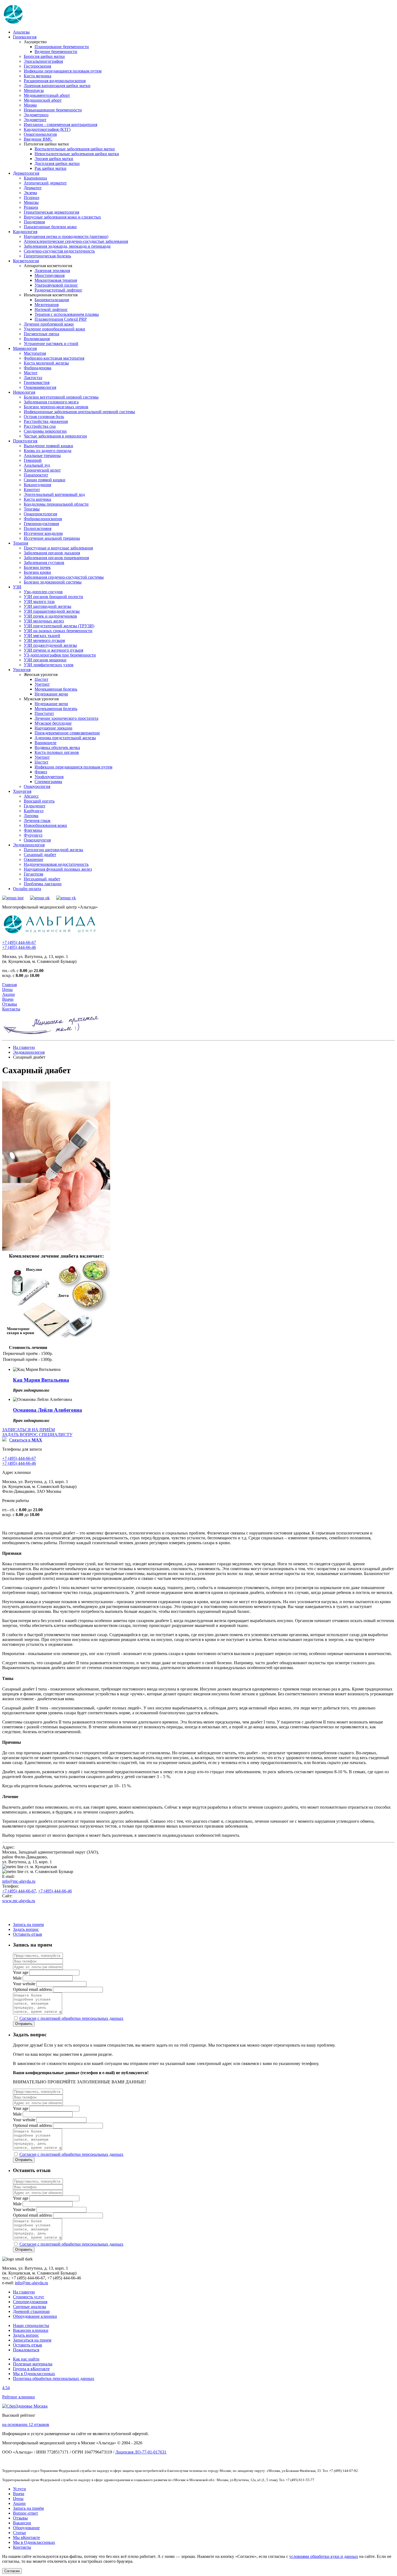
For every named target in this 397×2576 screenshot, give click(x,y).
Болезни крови (37, 572)
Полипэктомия (38, 528)
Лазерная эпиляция (52, 271)
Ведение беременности (56, 52)
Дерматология (26, 173)
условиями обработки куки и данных (324, 2556)
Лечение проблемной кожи (49, 324)
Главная (9, 985)
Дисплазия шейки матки (57, 163)
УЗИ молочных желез (44, 621)
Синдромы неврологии (45, 431)
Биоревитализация (52, 300)
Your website (24, 1984)
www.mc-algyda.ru (19, 1901)
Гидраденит (35, 806)
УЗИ (17, 587)
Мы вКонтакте (26, 2537)
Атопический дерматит (45, 183)
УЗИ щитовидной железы (48, 606)
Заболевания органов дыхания (52, 553)
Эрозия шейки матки (54, 159)
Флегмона (33, 830)
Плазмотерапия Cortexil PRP (61, 319)
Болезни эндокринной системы (53, 582)
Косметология (26, 261)
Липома (31, 816)
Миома (30, 105)
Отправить (24, 2024)
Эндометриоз (36, 115)
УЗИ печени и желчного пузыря (53, 650)
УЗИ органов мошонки (45, 660)
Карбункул (34, 811)
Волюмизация (37, 339)
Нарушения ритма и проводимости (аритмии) (66, 236)
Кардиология (25, 232)
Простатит (44, 713)
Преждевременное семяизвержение (67, 733)
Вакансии (22, 2523)
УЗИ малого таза (39, 601)
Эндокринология (29, 845)
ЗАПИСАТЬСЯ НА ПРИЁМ (28, 1430)
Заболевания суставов (44, 563)
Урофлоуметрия (49, 777)
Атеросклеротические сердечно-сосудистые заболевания (76, 241)
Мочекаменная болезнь (56, 689)
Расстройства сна (40, 426)
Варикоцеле (46, 743)
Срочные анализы (30, 2307)
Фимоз (41, 772)
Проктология (25, 441)
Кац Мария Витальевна (41, 1380)
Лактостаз (33, 378)
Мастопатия (35, 353)
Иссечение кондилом (43, 533)
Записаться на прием (32, 2340)
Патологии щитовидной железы (53, 850)
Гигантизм (33, 874)
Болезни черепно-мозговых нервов (56, 407)
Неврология (24, 392)
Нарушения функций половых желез (58, 869)
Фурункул (33, 835)
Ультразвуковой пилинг (56, 285)
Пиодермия (34, 222)
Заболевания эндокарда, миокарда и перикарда (67, 246)
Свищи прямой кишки (45, 480)
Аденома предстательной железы (65, 738)
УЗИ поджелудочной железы (50, 645)
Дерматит (33, 188)
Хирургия (22, 791)
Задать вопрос (26, 1929)
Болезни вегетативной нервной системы (61, 397)
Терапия (21, 543)
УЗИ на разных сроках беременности (58, 631)
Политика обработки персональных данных (54, 2378)
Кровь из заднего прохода (48, 451)
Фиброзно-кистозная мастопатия (54, 358)
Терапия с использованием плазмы (67, 314)
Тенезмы (32, 509)
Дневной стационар (31, 2311)
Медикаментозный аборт (47, 95)
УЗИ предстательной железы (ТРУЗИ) (59, 626)
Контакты (11, 1009)
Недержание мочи (51, 694)
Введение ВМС (38, 139)
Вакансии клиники (31, 2330)
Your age (21, 1972)
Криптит (32, 490)
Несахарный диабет (42, 879)
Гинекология (25, 37)
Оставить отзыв (28, 1934)
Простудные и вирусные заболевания (58, 548)
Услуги (19, 2489)
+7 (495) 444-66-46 (19, 947)
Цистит (41, 679)
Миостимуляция (50, 275)
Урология (22, 670)
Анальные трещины (42, 455)
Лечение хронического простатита (66, 718)
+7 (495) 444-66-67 (19, 942)
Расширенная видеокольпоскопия (55, 81)
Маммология (25, 348)
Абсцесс (31, 796)
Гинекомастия (37, 382)
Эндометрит (35, 120)
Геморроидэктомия (41, 524)
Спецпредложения (30, 2302)
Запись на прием (28, 1924)
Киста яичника (38, 76)
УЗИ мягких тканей (42, 636)
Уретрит (42, 684)
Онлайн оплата (27, 889)
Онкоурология (37, 786)
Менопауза (34, 90)
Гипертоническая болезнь (47, 256)
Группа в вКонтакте (31, 2369)
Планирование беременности (62, 47)
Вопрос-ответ (26, 2513)
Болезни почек (37, 567)
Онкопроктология (40, 514)
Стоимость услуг (29, 2297)
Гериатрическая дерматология (51, 212)
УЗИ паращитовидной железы (52, 611)
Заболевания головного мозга (51, 402)
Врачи (8, 999)
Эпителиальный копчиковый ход (54, 494)
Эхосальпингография (43, 61)
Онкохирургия (37, 840)
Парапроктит (36, 475)
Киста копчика (37, 499)
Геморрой (33, 460)
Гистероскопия (37, 66)
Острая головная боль (44, 417)
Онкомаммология (40, 387)
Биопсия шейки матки (44, 56)
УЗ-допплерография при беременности (60, 655)
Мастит (31, 373)
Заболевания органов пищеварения (56, 558)
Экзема (30, 193)
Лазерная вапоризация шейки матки (57, 86)
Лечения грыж (37, 820)
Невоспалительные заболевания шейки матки (77, 154)
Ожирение (33, 859)
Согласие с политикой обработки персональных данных (71, 2018)
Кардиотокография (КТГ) (47, 129)
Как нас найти (26, 2359)
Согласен (12, 2571)
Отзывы (10, 1004)
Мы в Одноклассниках (34, 2374)
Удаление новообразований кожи (54, 329)
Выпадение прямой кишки (48, 446)
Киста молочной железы (46, 363)
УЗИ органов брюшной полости (53, 597)
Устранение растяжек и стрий (51, 344)
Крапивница (35, 178)
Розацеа (31, 207)
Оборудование (26, 2528)
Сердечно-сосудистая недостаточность (59, 251)
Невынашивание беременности (53, 110)
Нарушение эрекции (53, 728)
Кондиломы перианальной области (56, 504)
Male (17, 1978)
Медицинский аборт (43, 100)
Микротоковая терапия (56, 280)
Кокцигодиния (37, 485)
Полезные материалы (33, 2364)
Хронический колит (42, 470)
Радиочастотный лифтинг (58, 290)
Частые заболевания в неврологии (55, 436)
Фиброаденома (38, 368)
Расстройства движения (46, 421)
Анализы (21, 32)
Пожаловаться (26, 2350)
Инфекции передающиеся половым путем (63, 71)
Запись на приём (28, 2508)
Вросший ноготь (39, 801)
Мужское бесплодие (53, 723)
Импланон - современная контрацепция (60, 125)
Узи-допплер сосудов (43, 592)
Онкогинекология (40, 134)
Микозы (31, 202)
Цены (7, 989)
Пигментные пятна (41, 334)
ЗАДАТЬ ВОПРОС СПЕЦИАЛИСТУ (37, 1435)
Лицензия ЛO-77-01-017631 (141, 2452)
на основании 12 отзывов (26, 2424)
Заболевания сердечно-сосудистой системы (64, 577)
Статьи (19, 2533)
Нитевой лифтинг (51, 309)
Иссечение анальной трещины (52, 538)
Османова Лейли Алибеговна (48, 1410)
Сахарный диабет (40, 855)
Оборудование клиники (35, 2316)
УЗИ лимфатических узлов (49, 665)
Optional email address (32, 1989)
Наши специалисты (31, 2325)
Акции (9, 994)
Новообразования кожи (45, 825)
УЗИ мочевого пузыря (44, 640)
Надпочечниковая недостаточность (56, 864)
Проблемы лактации (43, 884)
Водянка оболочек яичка (57, 747)
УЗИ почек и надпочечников (50, 616)
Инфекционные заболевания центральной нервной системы (79, 412)
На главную (24, 1047)
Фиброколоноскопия (43, 519)
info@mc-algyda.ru (19, 1881)
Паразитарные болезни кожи (50, 227)
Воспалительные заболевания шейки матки (75, 149)
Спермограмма (48, 782)
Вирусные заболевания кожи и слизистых (62, 217)
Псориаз (31, 198)
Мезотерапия (47, 305)
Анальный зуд (37, 465)
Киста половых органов (57, 752)
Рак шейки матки (51, 168)
